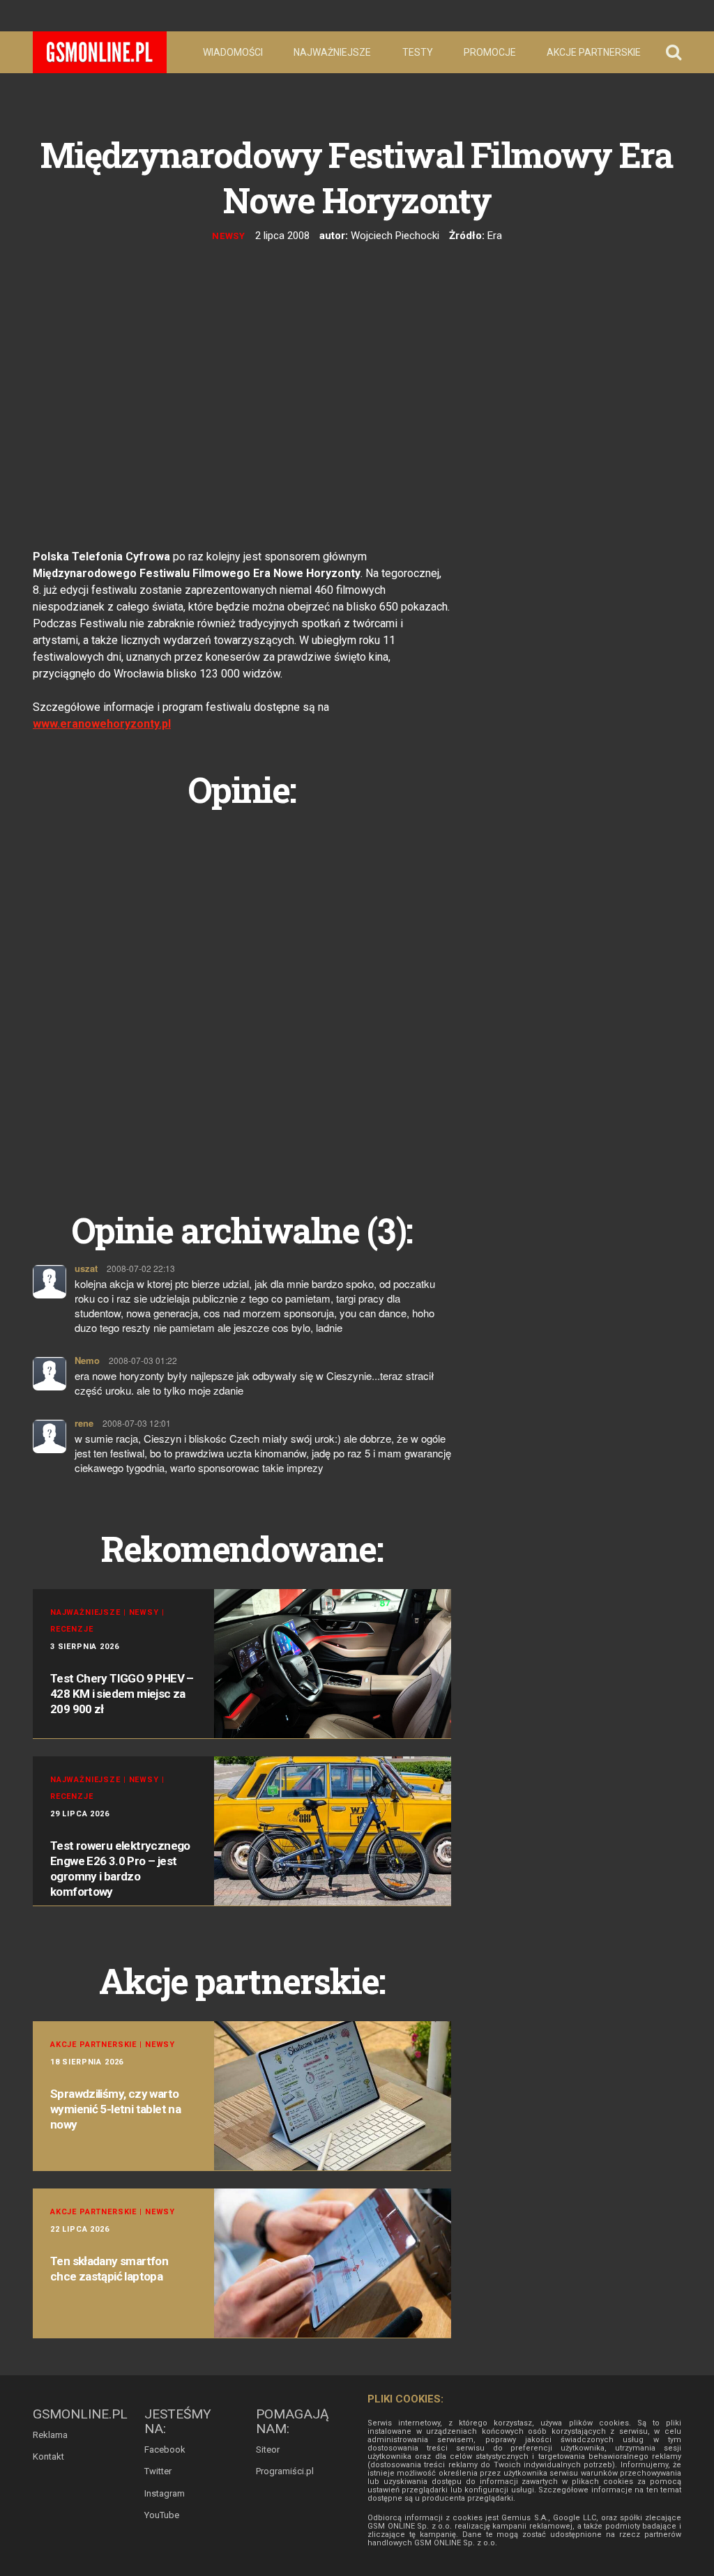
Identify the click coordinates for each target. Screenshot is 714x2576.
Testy (418, 52)
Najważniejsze (332, 52)
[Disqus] (242, 994)
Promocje (490, 52)
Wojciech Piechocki (395, 236)
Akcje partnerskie (594, 52)
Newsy (229, 236)
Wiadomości (233, 52)
